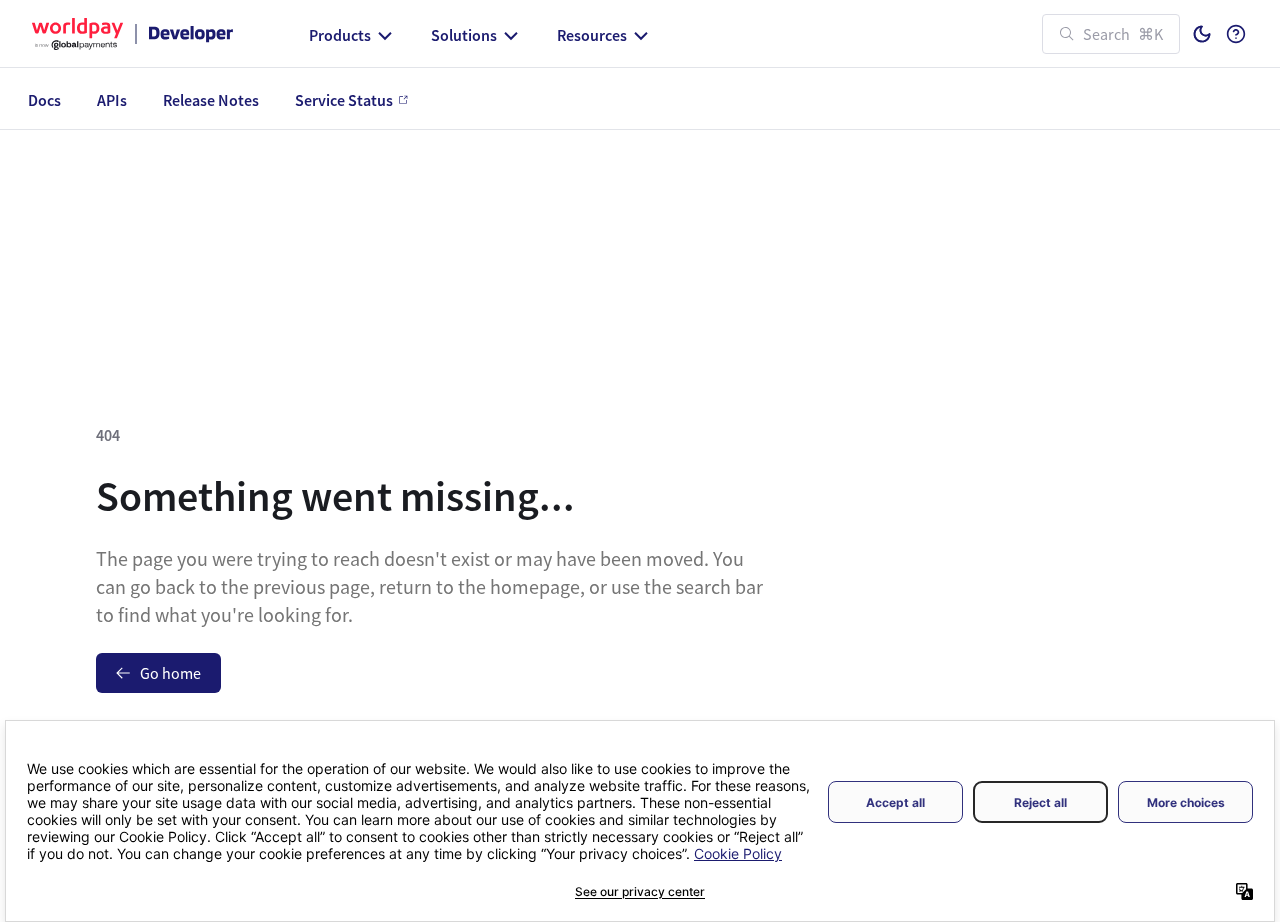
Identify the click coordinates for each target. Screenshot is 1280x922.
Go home (170, 673)
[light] (1202, 34)
